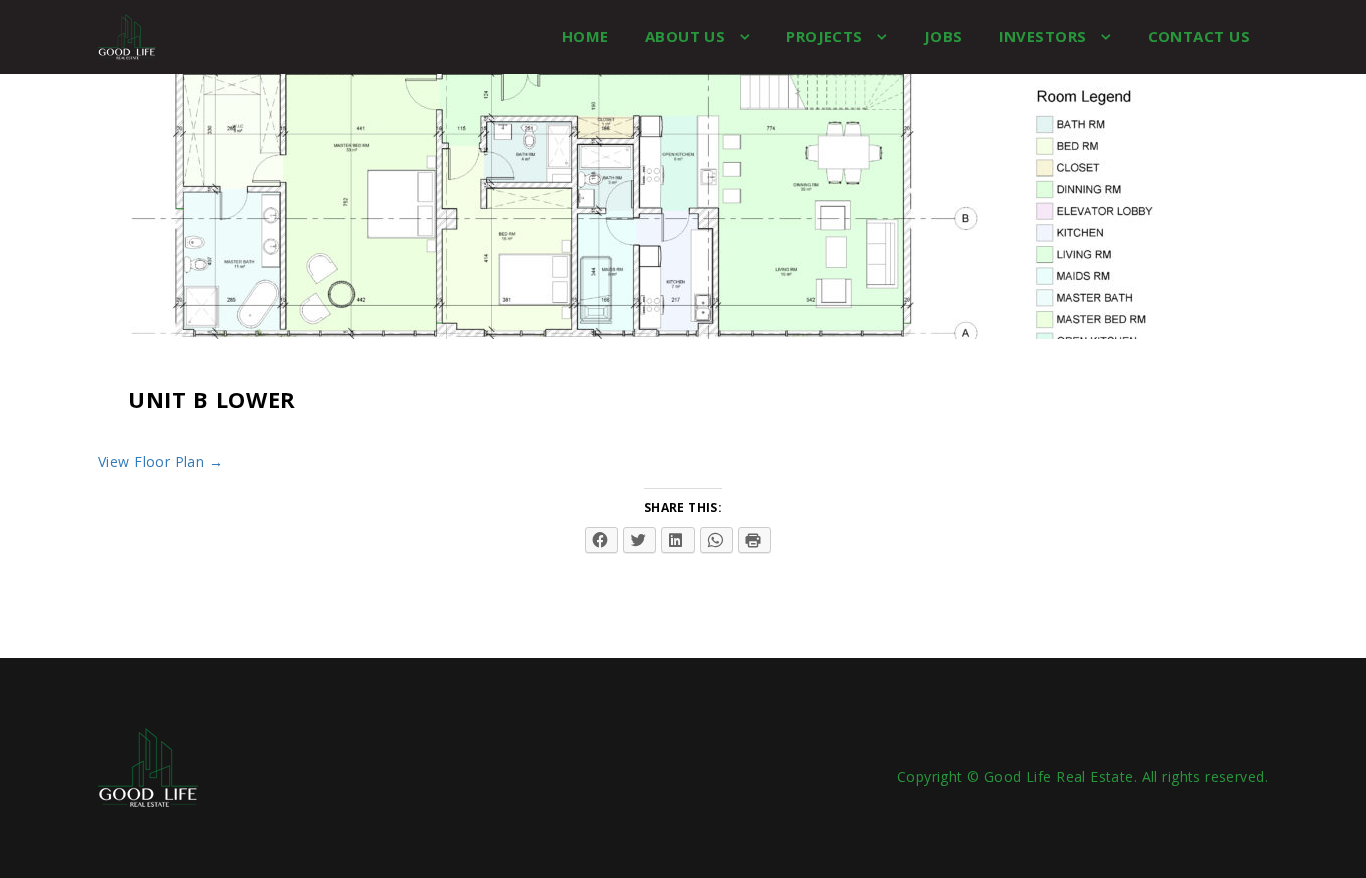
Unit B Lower (212, 399)
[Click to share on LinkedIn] (677, 540)
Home (585, 36)
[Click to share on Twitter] (639, 540)
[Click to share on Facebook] (601, 540)
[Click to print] (754, 540)
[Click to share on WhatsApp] (716, 540)
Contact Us (1199, 36)
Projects (826, 36)
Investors (1045, 36)
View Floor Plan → (160, 461)
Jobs (943, 36)
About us (687, 36)
